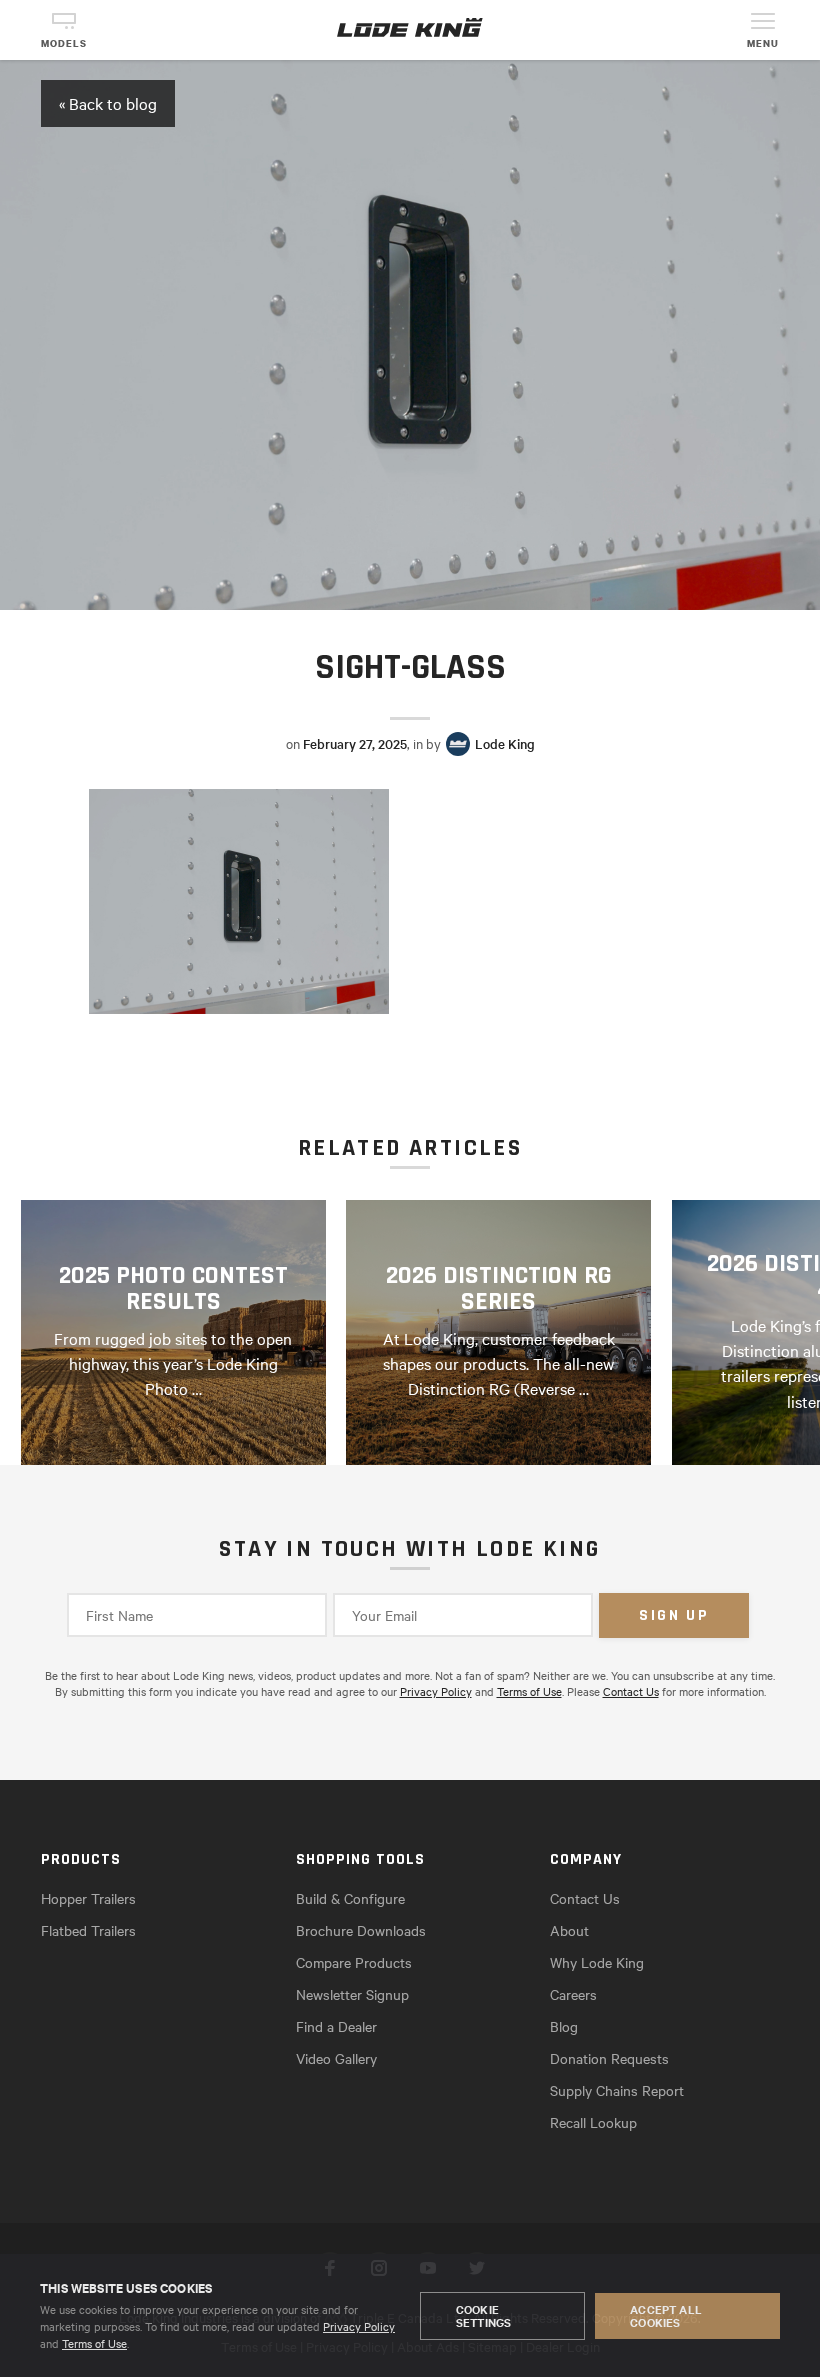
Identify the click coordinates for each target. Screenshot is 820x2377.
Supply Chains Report (617, 2090)
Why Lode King (597, 1962)
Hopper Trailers (88, 1898)
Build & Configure (350, 1898)
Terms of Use (94, 2343)
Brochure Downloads (361, 1930)
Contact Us (631, 1691)
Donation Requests (609, 2058)
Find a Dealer (336, 2026)
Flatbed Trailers (88, 1930)
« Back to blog (108, 103)
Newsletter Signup (352, 1994)
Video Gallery (336, 2058)
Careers (573, 1994)
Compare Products (354, 1962)
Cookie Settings (483, 2315)
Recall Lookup (593, 2122)
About (569, 1930)
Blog (564, 2026)
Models (64, 43)
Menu (763, 43)
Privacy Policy (359, 2326)
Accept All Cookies (666, 2315)
